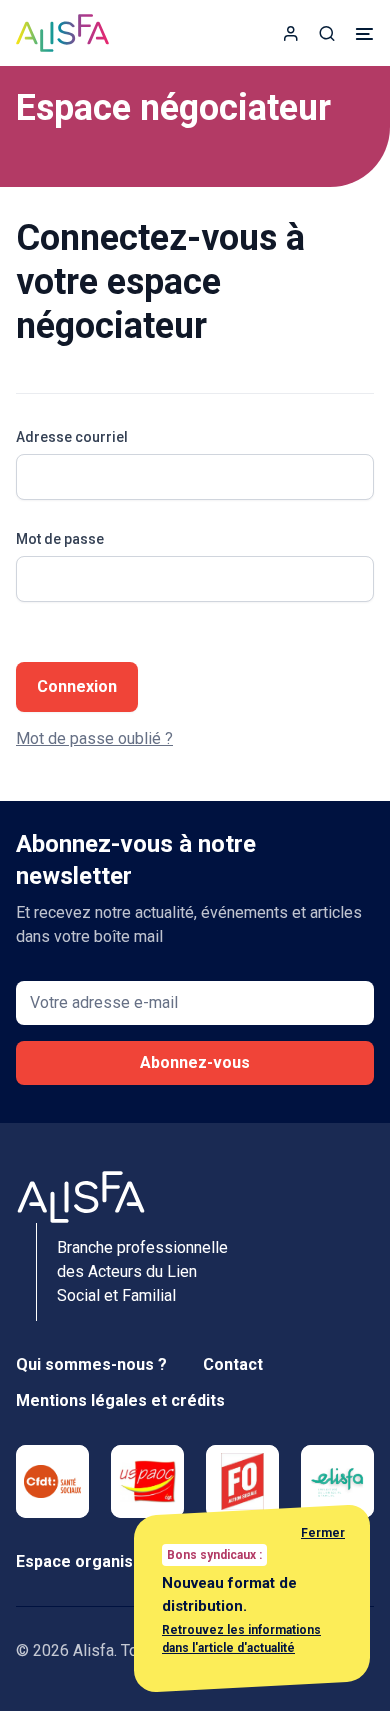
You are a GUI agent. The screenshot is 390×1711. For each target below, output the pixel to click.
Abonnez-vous (195, 1062)
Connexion (77, 686)
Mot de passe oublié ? (94, 738)
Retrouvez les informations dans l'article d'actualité (241, 1639)
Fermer (323, 1533)
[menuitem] (291, 33)
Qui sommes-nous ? (91, 1364)
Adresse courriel (72, 437)
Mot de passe (60, 539)
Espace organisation (93, 1561)
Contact (233, 1364)
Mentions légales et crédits (120, 1400)
